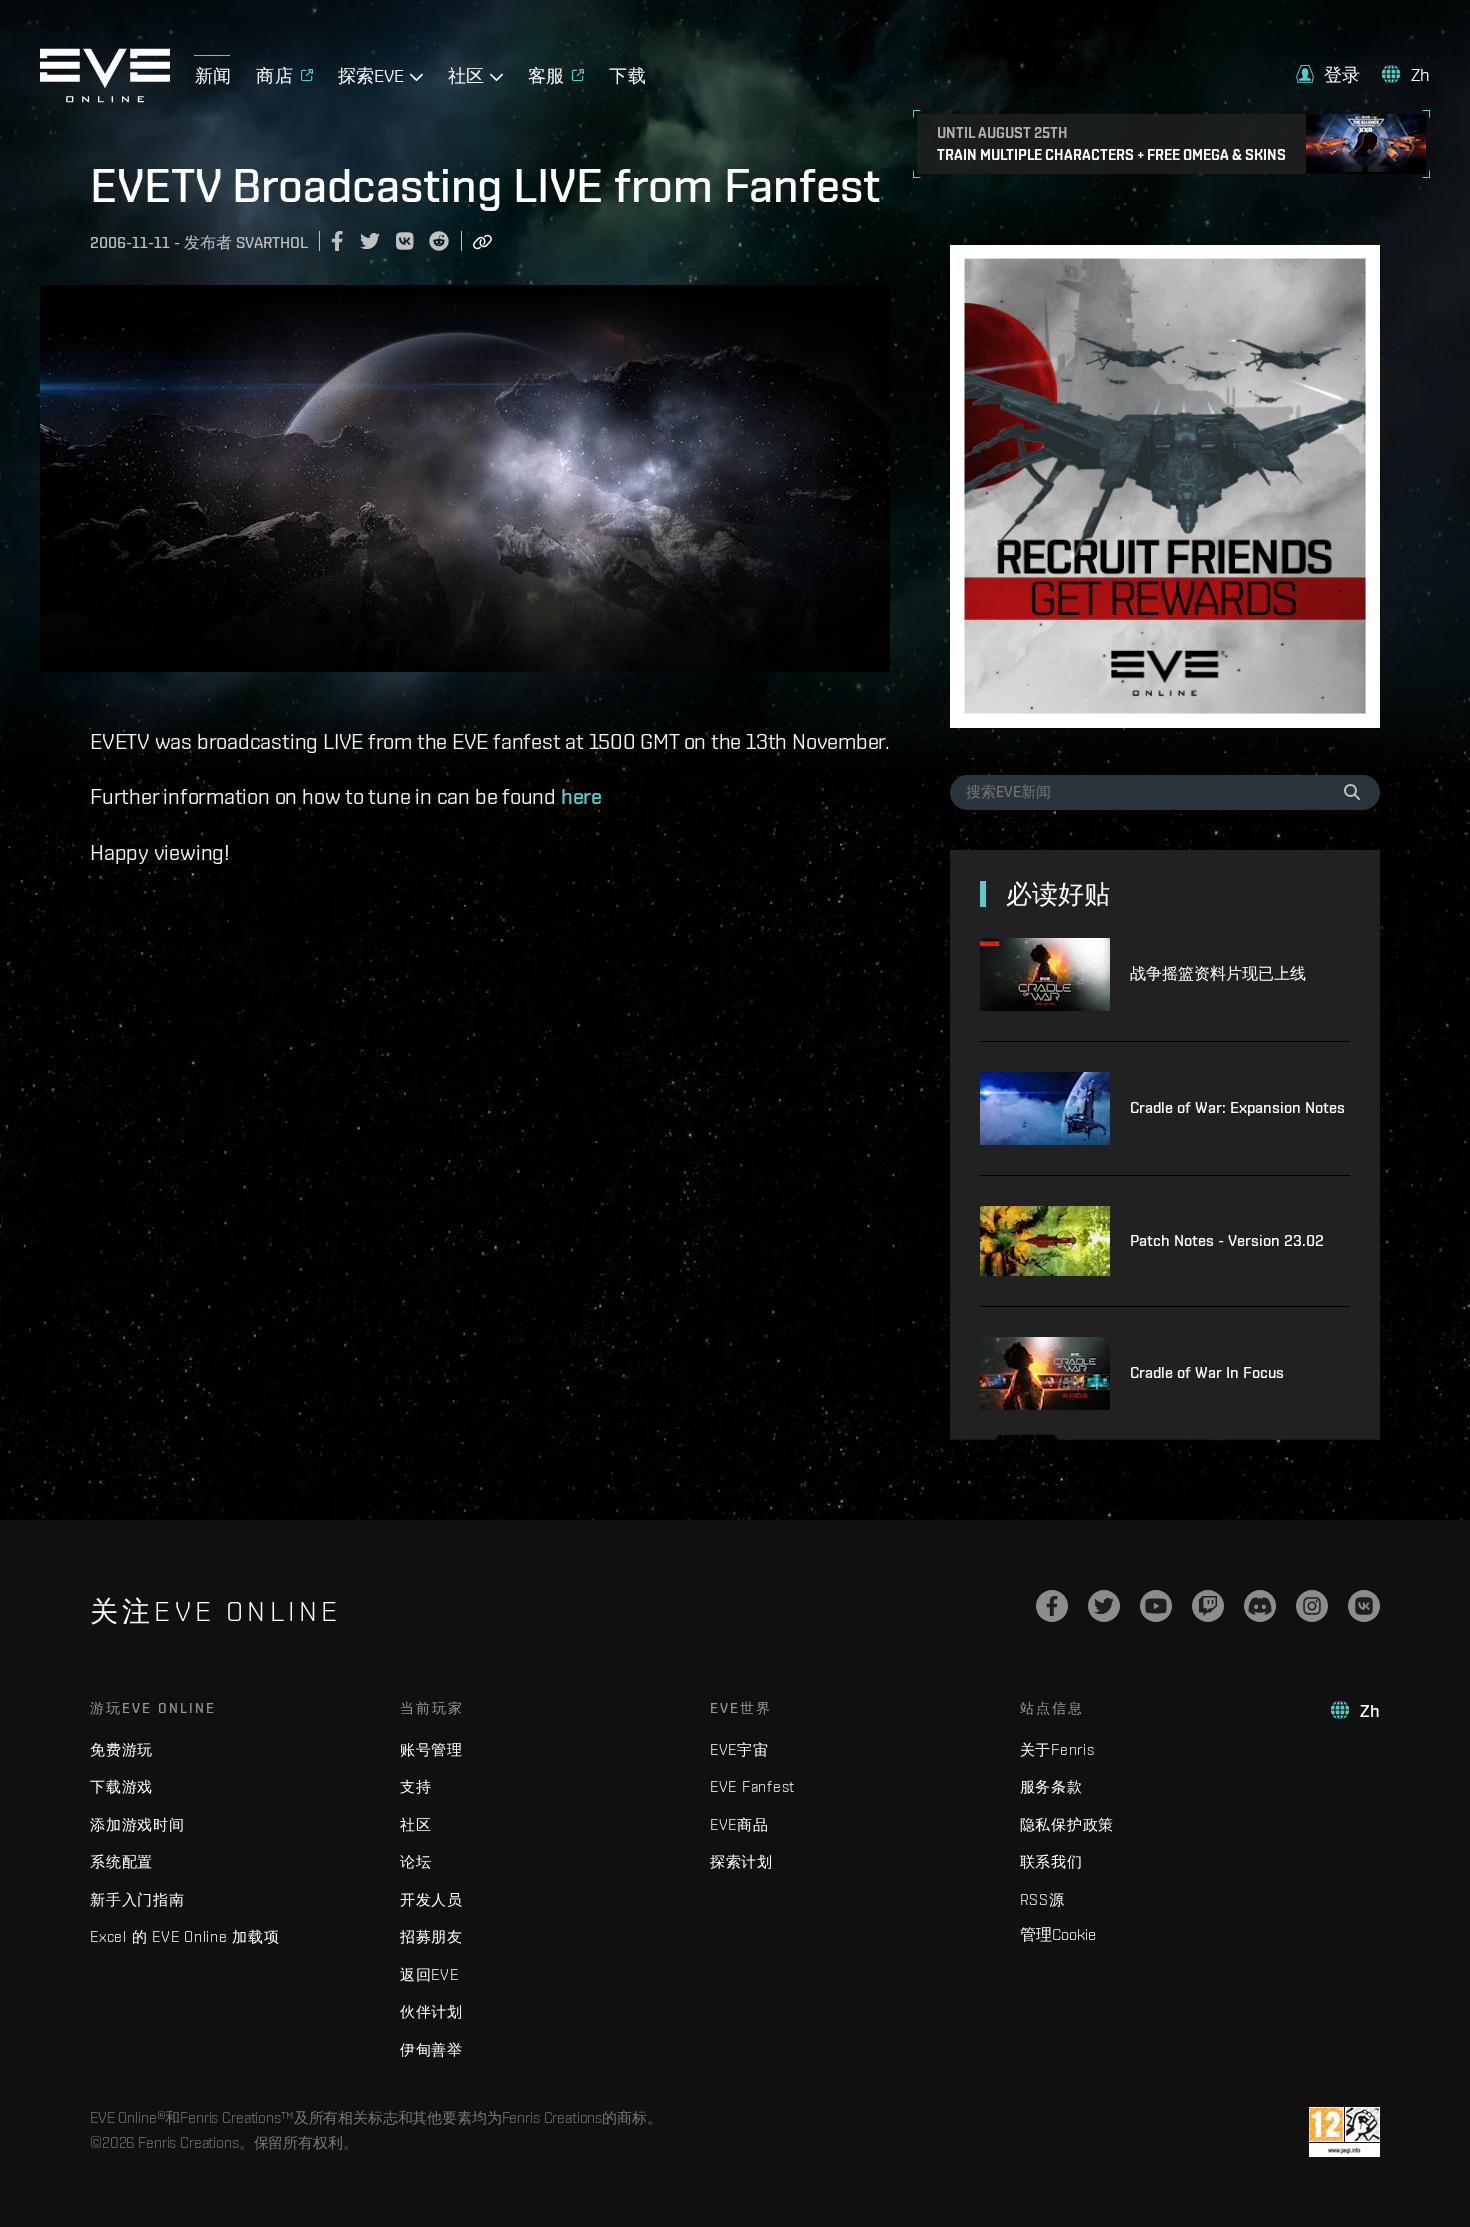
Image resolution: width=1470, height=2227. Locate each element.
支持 (416, 1786)
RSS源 (1042, 1899)
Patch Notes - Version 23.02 (1227, 1240)
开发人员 (431, 1899)
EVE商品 (739, 1824)
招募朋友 (431, 1936)
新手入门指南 (137, 1899)
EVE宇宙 (739, 1749)
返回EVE (429, 1974)
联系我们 (1051, 1861)
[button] (1328, 74)
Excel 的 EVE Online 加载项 (185, 1936)
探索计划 (741, 1861)
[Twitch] (1208, 1606)
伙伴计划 (431, 2011)
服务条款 (1051, 1786)
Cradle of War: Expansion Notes (1237, 1107)
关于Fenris (1057, 1749)
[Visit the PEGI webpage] (1344, 2132)
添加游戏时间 (137, 1824)
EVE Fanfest (752, 1786)
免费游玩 (121, 1749)
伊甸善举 (431, 2049)
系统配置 (121, 1861)
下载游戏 (121, 1786)
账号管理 (431, 1749)
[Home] (105, 97)
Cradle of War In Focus (1207, 1372)
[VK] (1364, 1606)
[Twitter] (1104, 1606)
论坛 (416, 1861)
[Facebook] (1052, 1606)
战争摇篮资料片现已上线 (1218, 973)
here (581, 796)
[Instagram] (1312, 1606)
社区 (416, 1824)
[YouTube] (1156, 1606)
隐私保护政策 (1067, 1824)
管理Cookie (1058, 1934)
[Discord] (1260, 1606)
